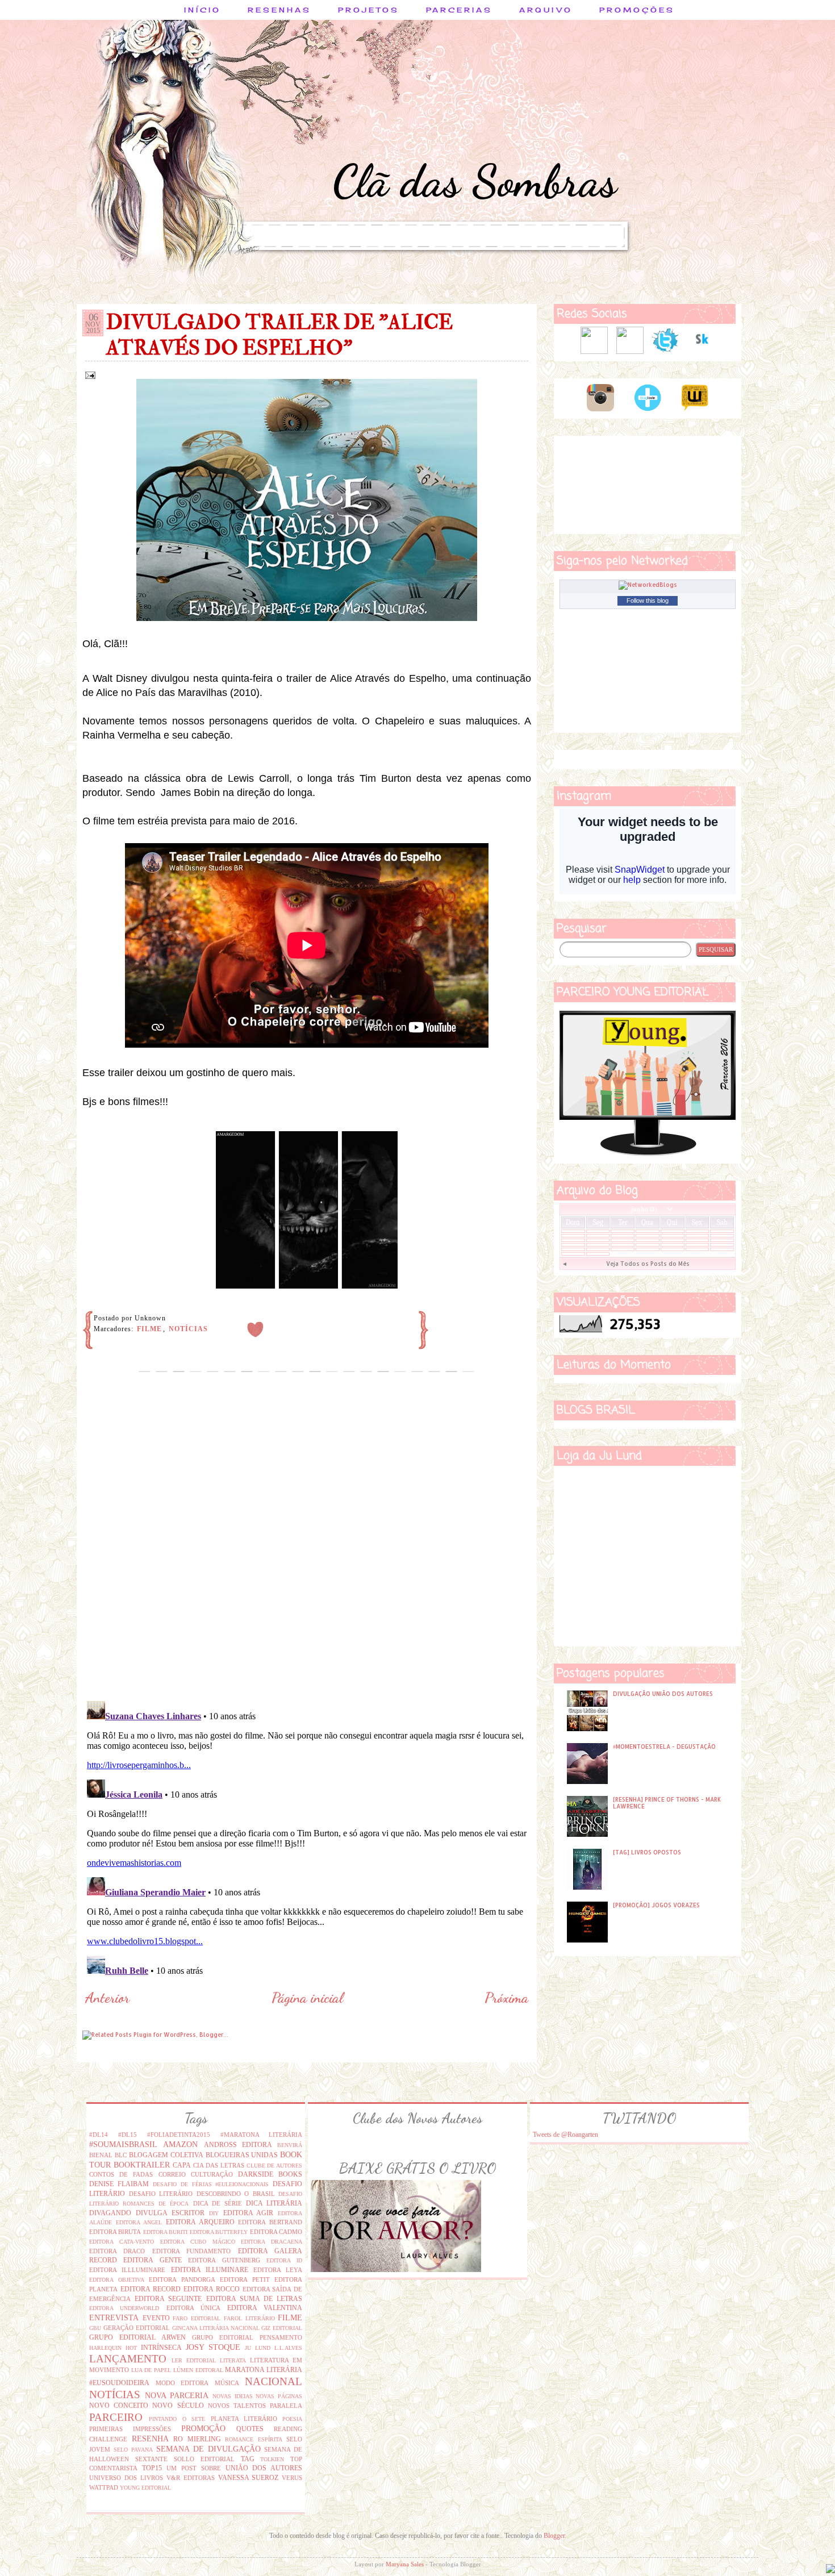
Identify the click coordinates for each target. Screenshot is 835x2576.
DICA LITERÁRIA (274, 2203)
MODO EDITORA (182, 2383)
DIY (214, 2213)
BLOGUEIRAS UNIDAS (242, 2155)
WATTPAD (104, 2487)
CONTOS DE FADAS (121, 2174)
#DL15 (128, 2135)
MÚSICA (227, 2383)
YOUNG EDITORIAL (145, 2488)
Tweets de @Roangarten (565, 2135)
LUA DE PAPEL (151, 2370)
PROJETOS (369, 10)
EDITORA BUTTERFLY (219, 2232)
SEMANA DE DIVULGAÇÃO (208, 2449)
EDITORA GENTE (152, 2260)
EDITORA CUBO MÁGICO (198, 2242)
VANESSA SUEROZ (249, 2478)
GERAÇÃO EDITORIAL (137, 2328)
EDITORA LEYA (278, 2270)
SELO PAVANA (133, 2450)
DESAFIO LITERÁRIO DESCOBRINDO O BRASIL (202, 2194)
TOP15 (152, 2468)
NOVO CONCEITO (119, 2406)
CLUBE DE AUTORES (275, 2166)
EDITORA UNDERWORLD (124, 2308)
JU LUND (258, 2348)
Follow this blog (648, 601)
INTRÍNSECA (161, 2348)
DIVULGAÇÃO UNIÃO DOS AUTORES (663, 1694)
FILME (149, 1329)
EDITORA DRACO (117, 2251)
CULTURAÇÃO (212, 2174)
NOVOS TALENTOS (237, 2406)
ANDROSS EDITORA (238, 2145)
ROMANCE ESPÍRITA (254, 2439)
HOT (131, 2348)
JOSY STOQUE (213, 2347)
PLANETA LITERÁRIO (244, 2419)
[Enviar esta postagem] (89, 374)
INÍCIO (203, 10)
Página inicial (307, 1998)
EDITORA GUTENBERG (224, 2260)
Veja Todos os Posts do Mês (648, 1264)
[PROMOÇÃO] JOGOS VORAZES (656, 1905)
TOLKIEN (272, 2459)
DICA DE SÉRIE (218, 2203)
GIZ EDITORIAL (282, 2328)
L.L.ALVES (288, 2348)
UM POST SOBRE (194, 2468)
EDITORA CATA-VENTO (122, 2242)
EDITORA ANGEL (139, 2222)
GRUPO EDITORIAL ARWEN (137, 2337)
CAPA (182, 2165)
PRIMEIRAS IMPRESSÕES (130, 2429)
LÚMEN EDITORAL (198, 2370)
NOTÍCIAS (188, 1329)
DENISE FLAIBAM (119, 2184)
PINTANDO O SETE (177, 2419)
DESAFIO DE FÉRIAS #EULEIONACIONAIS (211, 2184)
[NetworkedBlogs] (648, 585)
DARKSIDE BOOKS (270, 2174)
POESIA (292, 2419)
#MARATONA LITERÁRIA (262, 2135)
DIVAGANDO (110, 2213)
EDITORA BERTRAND (270, 2222)
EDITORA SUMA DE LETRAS (254, 2299)
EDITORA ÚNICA (193, 2308)
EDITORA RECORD (151, 2289)
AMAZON (180, 2144)
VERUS (292, 2478)
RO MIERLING (197, 2439)
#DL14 (99, 2135)
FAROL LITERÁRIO (249, 2318)
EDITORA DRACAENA (272, 2242)
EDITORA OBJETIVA (117, 2280)
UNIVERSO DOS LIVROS (126, 2478)
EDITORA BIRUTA (115, 2232)
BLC (121, 2155)
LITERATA (233, 2360)
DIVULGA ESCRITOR (170, 2213)
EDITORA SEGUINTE (168, 2299)
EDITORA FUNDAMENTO (191, 2251)
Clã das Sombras (475, 181)
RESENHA (150, 2439)
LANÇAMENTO (128, 2359)
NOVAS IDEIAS (233, 2396)
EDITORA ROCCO (212, 2289)
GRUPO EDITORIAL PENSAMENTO (247, 2337)
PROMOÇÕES (637, 10)
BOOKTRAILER (142, 2165)
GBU (95, 2328)
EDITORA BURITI (165, 2232)
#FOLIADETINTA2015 (179, 2135)
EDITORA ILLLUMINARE (127, 2270)
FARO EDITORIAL (197, 2318)
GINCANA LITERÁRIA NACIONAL (216, 2328)
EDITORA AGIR (249, 2213)
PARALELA (286, 2406)
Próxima (506, 1998)
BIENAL (101, 2155)
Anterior (107, 1998)
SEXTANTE (151, 2459)
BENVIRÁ (290, 2145)
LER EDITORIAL (194, 2360)
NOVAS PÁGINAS (279, 2396)
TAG (248, 2459)
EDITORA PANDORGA (182, 2279)
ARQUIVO (546, 10)
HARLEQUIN (105, 2348)
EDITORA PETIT (245, 2279)
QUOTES (250, 2429)
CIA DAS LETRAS (219, 2165)
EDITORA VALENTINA (265, 2308)
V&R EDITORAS (191, 2478)
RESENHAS (279, 10)
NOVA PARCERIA (177, 2395)
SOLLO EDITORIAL (204, 2459)
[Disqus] (307, 1546)
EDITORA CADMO (276, 2232)
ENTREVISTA (114, 2317)
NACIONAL (274, 2381)
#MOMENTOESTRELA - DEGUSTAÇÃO (664, 1746)
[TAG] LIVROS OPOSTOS (647, 1852)
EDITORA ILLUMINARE (210, 2270)
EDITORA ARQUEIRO (200, 2222)
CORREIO (172, 2174)
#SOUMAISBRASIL (123, 2144)
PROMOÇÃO (203, 2428)
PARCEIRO (116, 2417)
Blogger (554, 2536)
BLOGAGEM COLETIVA (166, 2155)
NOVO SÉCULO (178, 2406)
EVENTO (156, 2318)
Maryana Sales (405, 2564)
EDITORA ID (284, 2260)
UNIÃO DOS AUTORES (264, 2468)
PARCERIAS (459, 10)
